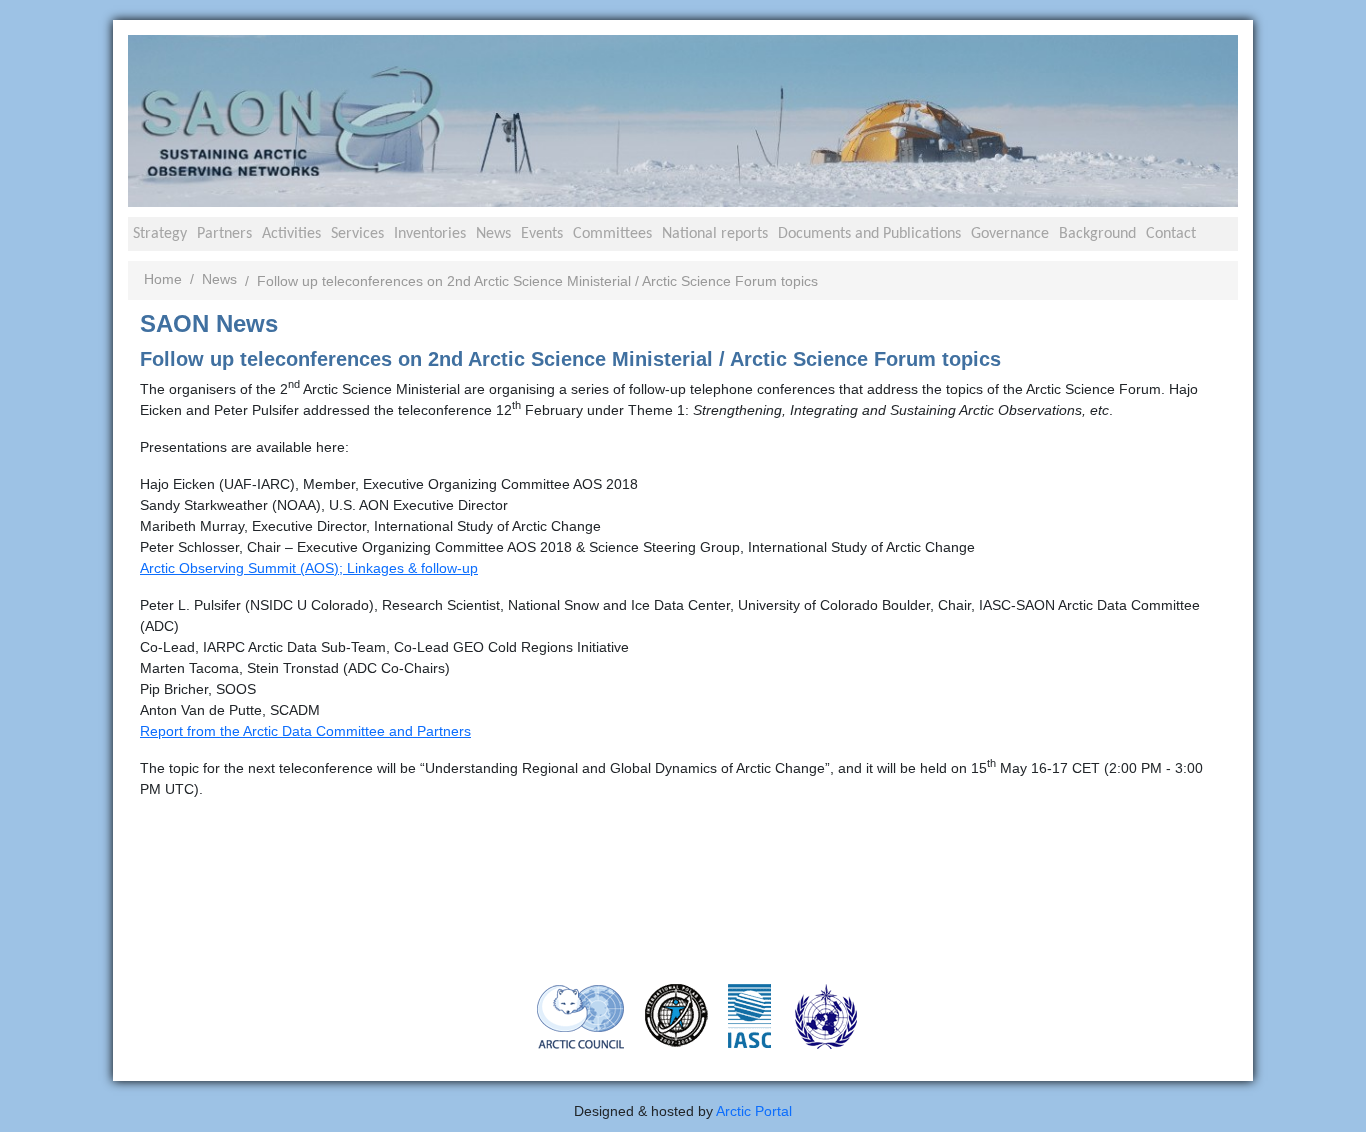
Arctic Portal (754, 1111)
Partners (224, 234)
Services (357, 234)
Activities (291, 234)
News (493, 234)
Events (542, 234)
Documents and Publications (869, 234)
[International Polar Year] (676, 1014)
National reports (715, 234)
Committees (612, 234)
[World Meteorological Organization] (826, 1015)
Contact (1171, 234)
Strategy (160, 234)
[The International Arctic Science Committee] (749, 1014)
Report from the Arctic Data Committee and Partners (305, 731)
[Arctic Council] (581, 1015)
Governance (1010, 234)
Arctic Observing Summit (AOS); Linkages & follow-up (309, 568)
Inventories (430, 234)
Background (1097, 234)
